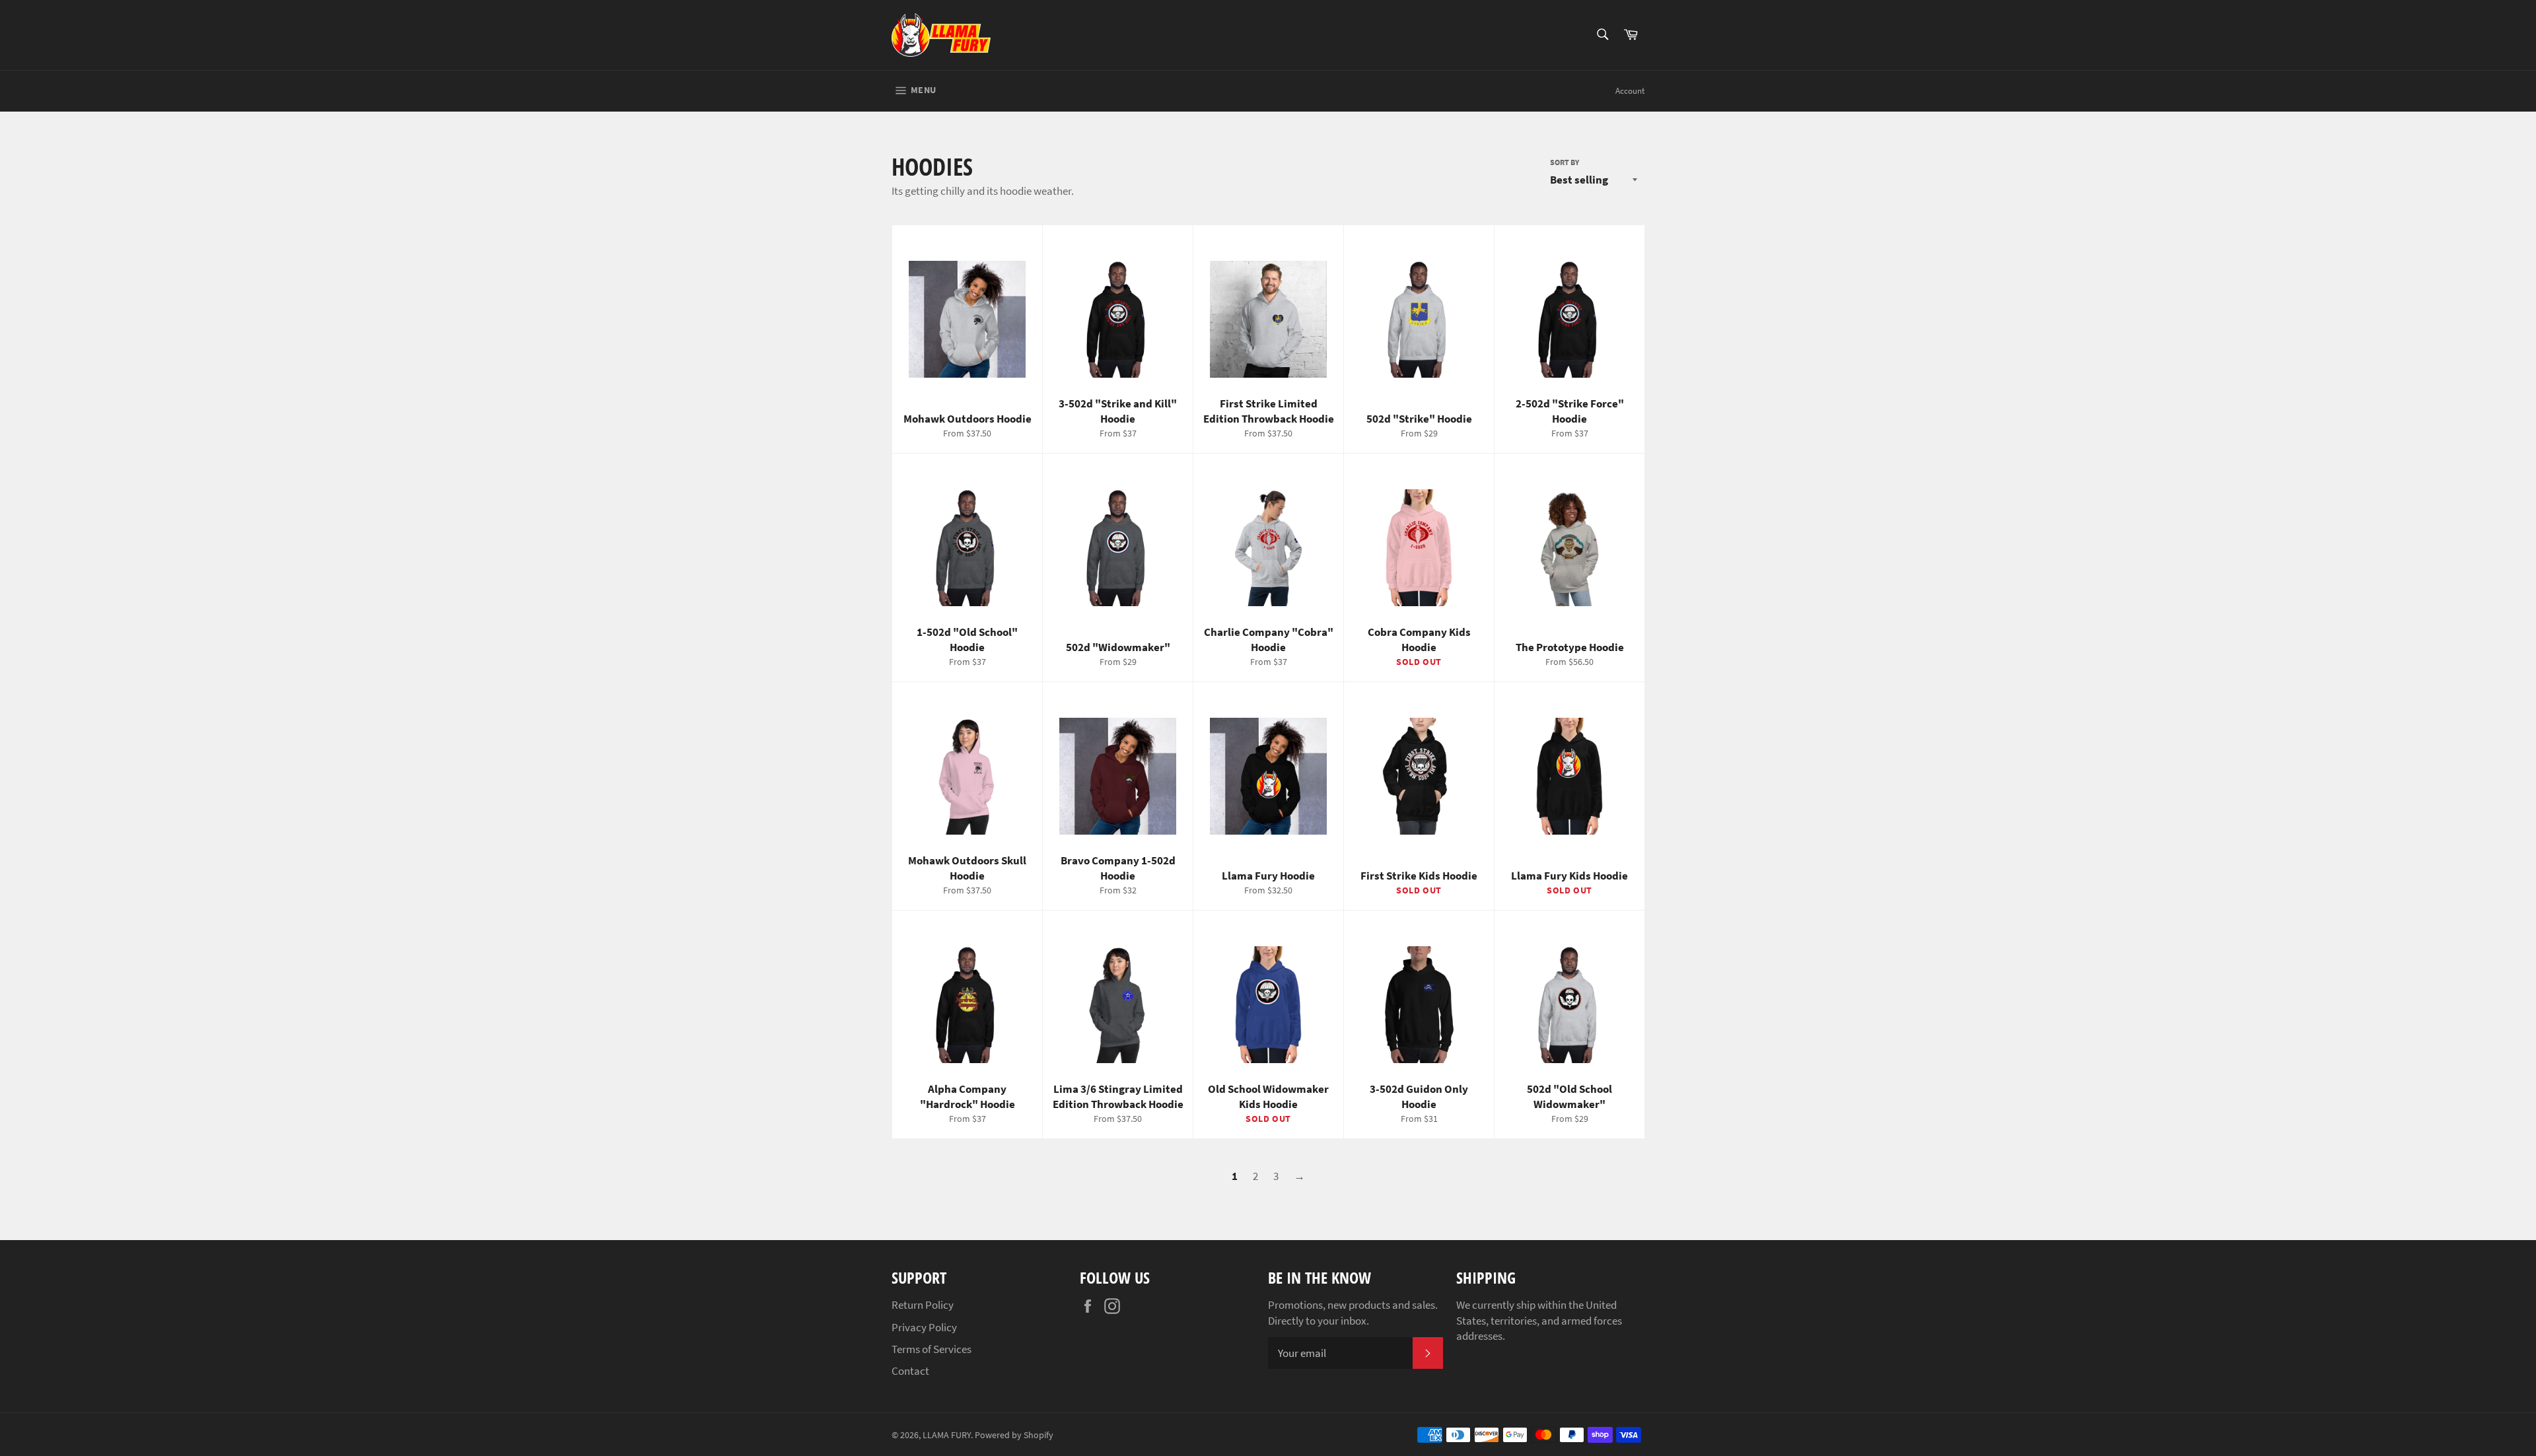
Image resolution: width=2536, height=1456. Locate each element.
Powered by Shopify (1014, 1435)
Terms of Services (932, 1349)
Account (1630, 91)
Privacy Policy (924, 1327)
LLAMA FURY (947, 1435)
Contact (910, 1371)
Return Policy (923, 1305)
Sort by (1565, 162)
